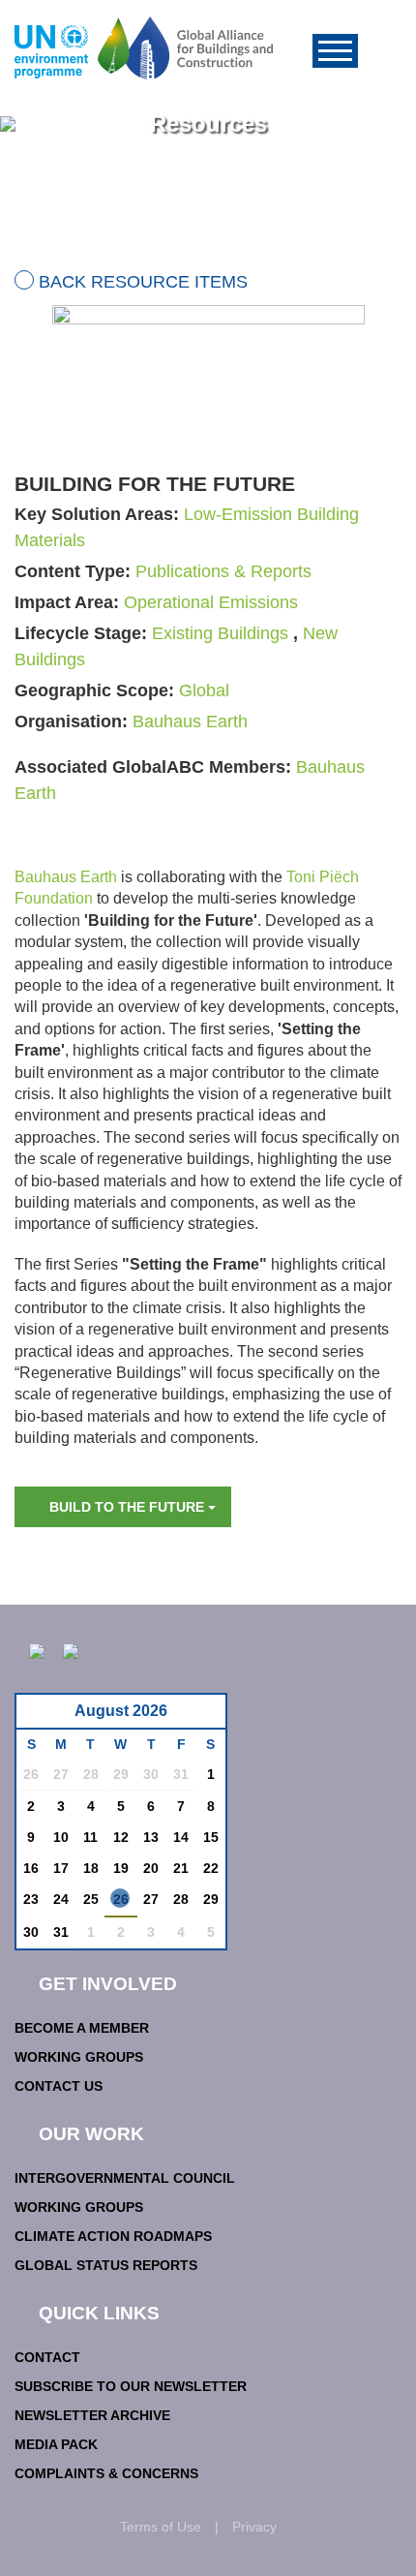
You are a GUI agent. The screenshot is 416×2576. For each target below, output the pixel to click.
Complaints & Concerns (106, 2473)
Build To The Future (129, 1507)
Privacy (254, 2527)
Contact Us (59, 2086)
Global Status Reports (106, 2265)
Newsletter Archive (92, 2415)
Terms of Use (161, 2527)
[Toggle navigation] (335, 51)
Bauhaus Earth (190, 721)
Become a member (82, 2028)
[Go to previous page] (41, 1717)
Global (204, 690)
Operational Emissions (211, 602)
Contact (47, 2357)
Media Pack (56, 2444)
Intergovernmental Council (125, 2178)
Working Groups (79, 2057)
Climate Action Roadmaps (113, 2236)
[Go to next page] (206, 1717)
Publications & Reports (223, 571)
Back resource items (143, 282)
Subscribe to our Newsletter (131, 2386)
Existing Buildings (220, 633)
